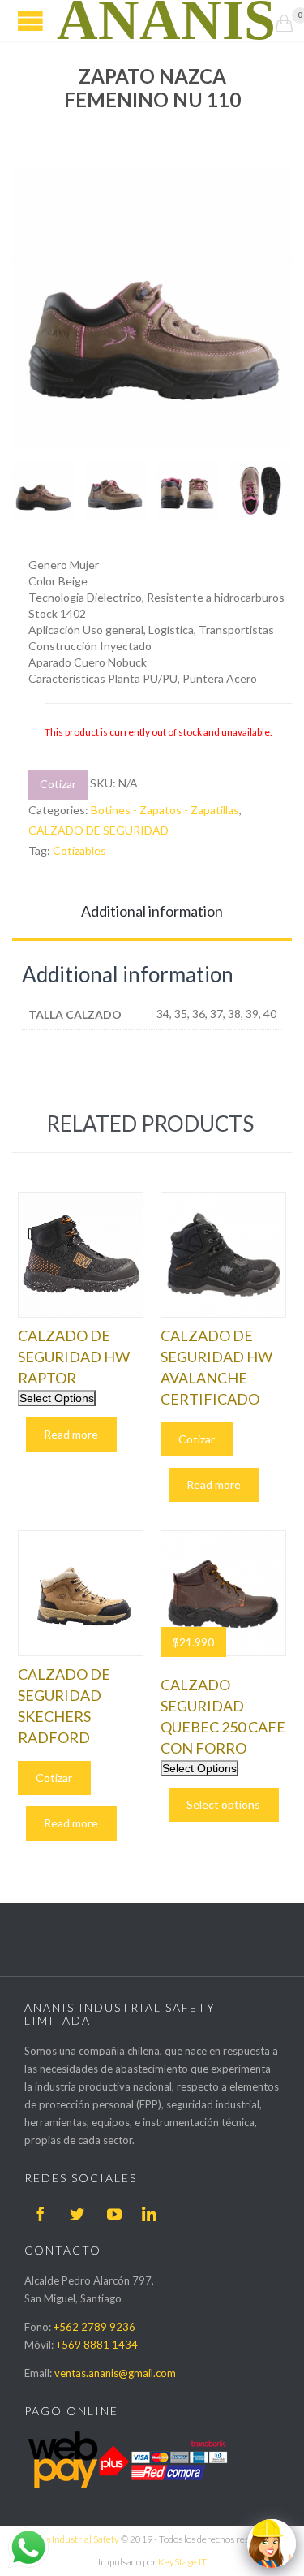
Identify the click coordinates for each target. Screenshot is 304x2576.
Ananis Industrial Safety (70, 2539)
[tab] (152, 912)
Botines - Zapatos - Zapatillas (165, 810)
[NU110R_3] (187, 490)
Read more (71, 1434)
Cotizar (58, 784)
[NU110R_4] (260, 490)
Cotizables (79, 850)
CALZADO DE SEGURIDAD (98, 830)
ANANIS (166, 20)
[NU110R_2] (115, 490)
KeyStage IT (182, 2562)
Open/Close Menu (30, 21)
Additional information (152, 911)
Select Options (57, 1398)
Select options (223, 1804)
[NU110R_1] (43, 490)
